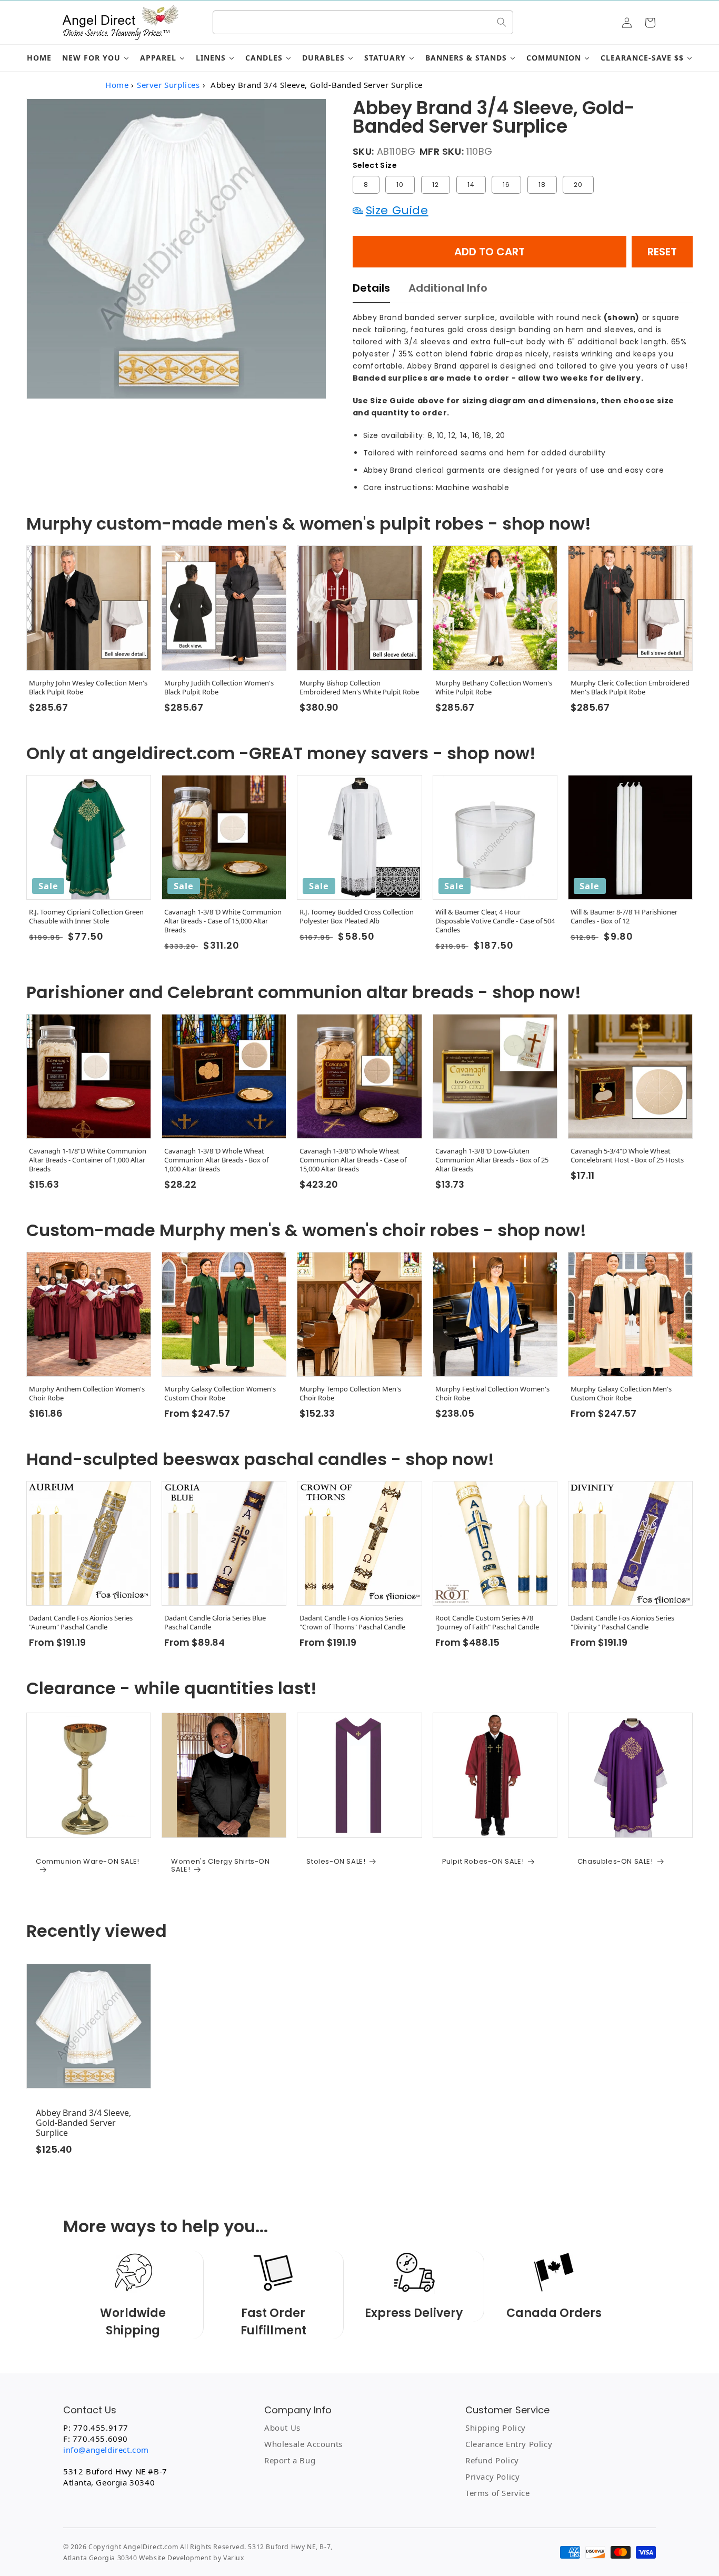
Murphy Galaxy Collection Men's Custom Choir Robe (621, 1394)
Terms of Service (498, 2493)
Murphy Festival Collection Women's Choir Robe (492, 1394)
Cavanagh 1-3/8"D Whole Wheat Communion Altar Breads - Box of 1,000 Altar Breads (216, 1160)
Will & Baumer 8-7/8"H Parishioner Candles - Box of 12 (624, 917)
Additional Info (448, 288)
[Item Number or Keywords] (502, 22)
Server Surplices (168, 85)
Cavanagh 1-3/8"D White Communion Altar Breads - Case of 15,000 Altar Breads (223, 921)
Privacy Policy (492, 2476)
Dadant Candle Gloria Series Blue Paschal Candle (215, 1623)
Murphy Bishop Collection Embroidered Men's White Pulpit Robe (359, 688)
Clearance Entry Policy (509, 2444)
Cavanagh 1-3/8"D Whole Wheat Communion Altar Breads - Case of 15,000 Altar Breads (353, 1160)
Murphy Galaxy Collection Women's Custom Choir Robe (220, 1394)
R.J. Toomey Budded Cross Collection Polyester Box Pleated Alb (357, 917)
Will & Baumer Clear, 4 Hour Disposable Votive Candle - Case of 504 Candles (495, 921)
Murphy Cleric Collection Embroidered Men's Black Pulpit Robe (630, 688)
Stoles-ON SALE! (336, 1862)
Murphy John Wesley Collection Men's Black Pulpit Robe (88, 688)
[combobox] (363, 22)
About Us (282, 2428)
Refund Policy (492, 2460)
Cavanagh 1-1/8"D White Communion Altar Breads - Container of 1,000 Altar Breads (88, 1160)
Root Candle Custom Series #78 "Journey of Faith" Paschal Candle (487, 1623)
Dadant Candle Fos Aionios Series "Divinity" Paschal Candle (622, 1623)
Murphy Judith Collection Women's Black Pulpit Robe (219, 688)
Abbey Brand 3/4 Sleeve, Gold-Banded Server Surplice (83, 2123)
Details (371, 288)
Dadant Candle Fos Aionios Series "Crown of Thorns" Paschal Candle (352, 1623)
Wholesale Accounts (303, 2444)
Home (117, 85)
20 (578, 185)
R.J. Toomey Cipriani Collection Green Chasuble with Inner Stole (86, 917)
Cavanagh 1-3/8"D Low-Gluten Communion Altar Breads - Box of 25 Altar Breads (492, 1160)
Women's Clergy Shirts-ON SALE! (220, 1866)
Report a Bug (290, 2460)
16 (506, 185)
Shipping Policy (496, 2428)
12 (436, 185)
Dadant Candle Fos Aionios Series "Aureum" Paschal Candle (81, 1623)
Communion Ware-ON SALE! (88, 1862)
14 (471, 185)
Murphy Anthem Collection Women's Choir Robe (87, 1394)
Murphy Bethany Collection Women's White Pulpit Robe (494, 688)
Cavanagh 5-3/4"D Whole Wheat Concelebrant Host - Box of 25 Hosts (627, 1156)
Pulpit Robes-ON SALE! (483, 1862)
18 (542, 185)
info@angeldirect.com (106, 2450)
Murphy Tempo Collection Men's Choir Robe (350, 1394)
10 (400, 185)
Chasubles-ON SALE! (615, 1862)
